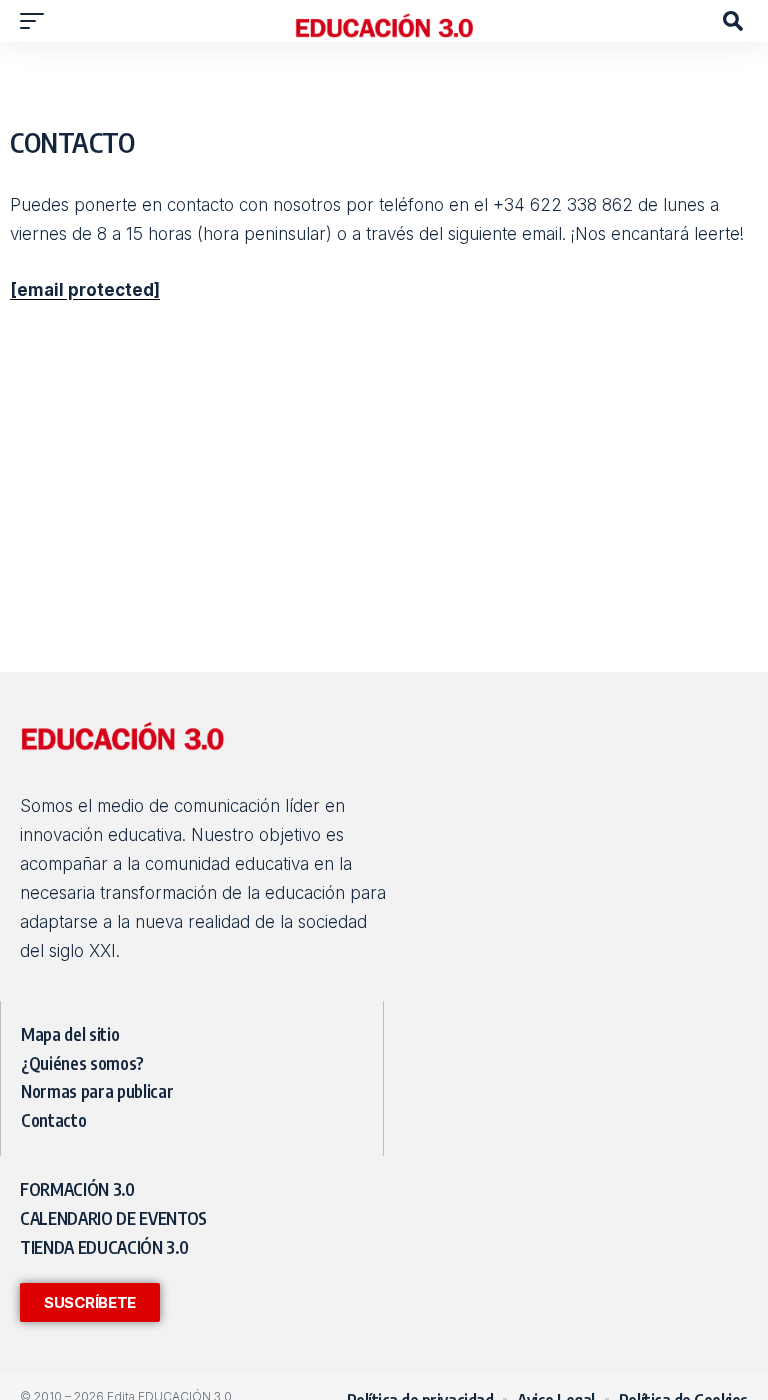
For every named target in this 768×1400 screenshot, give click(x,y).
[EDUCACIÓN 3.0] (384, 21)
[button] (37, 21)
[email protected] (85, 290)
